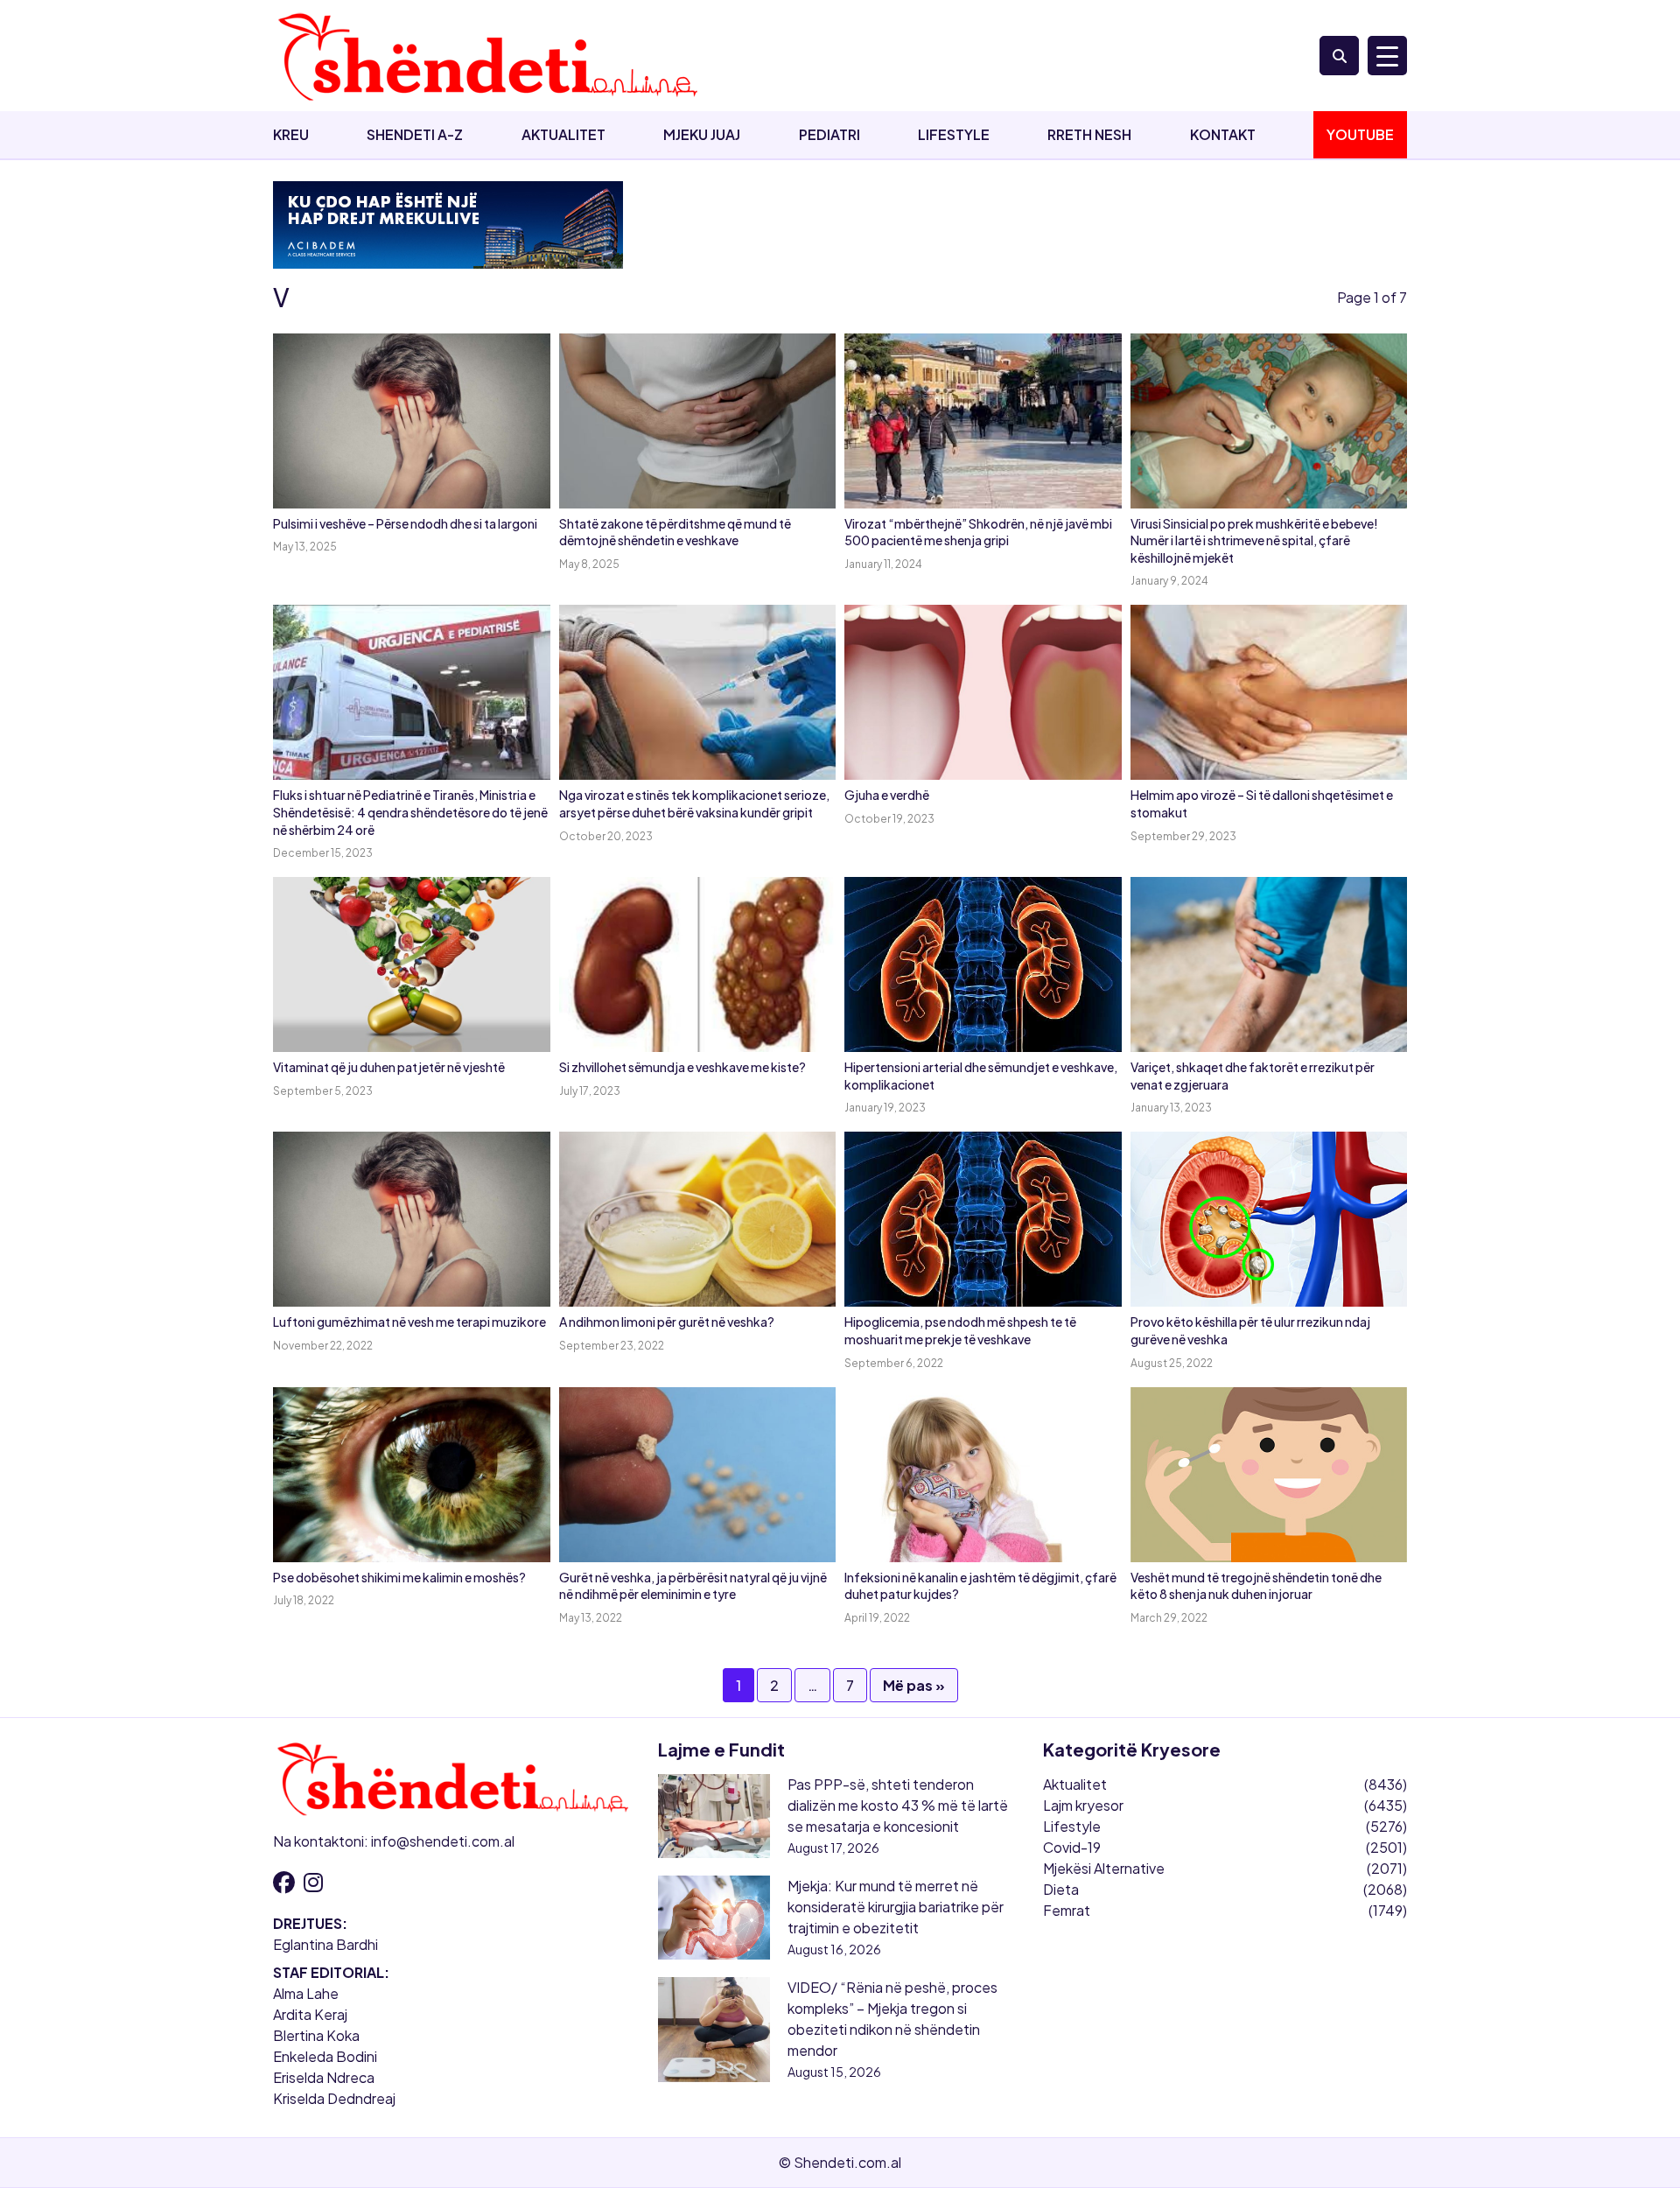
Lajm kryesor (1083, 1805)
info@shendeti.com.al (443, 1841)
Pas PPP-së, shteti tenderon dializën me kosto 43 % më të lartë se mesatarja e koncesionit (898, 1805)
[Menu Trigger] (1387, 56)
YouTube (1360, 134)
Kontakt (1223, 134)
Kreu (291, 134)
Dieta (1061, 1889)
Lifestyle (954, 134)
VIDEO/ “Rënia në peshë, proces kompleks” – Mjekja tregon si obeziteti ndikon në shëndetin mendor (892, 2019)
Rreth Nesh (1089, 134)
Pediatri (829, 134)
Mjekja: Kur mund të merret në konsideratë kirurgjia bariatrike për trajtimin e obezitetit (896, 1907)
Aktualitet (563, 134)
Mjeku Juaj (702, 134)
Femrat (1067, 1910)
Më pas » (914, 1685)
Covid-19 (1072, 1847)
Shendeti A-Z (415, 134)
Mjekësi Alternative (1104, 1868)
